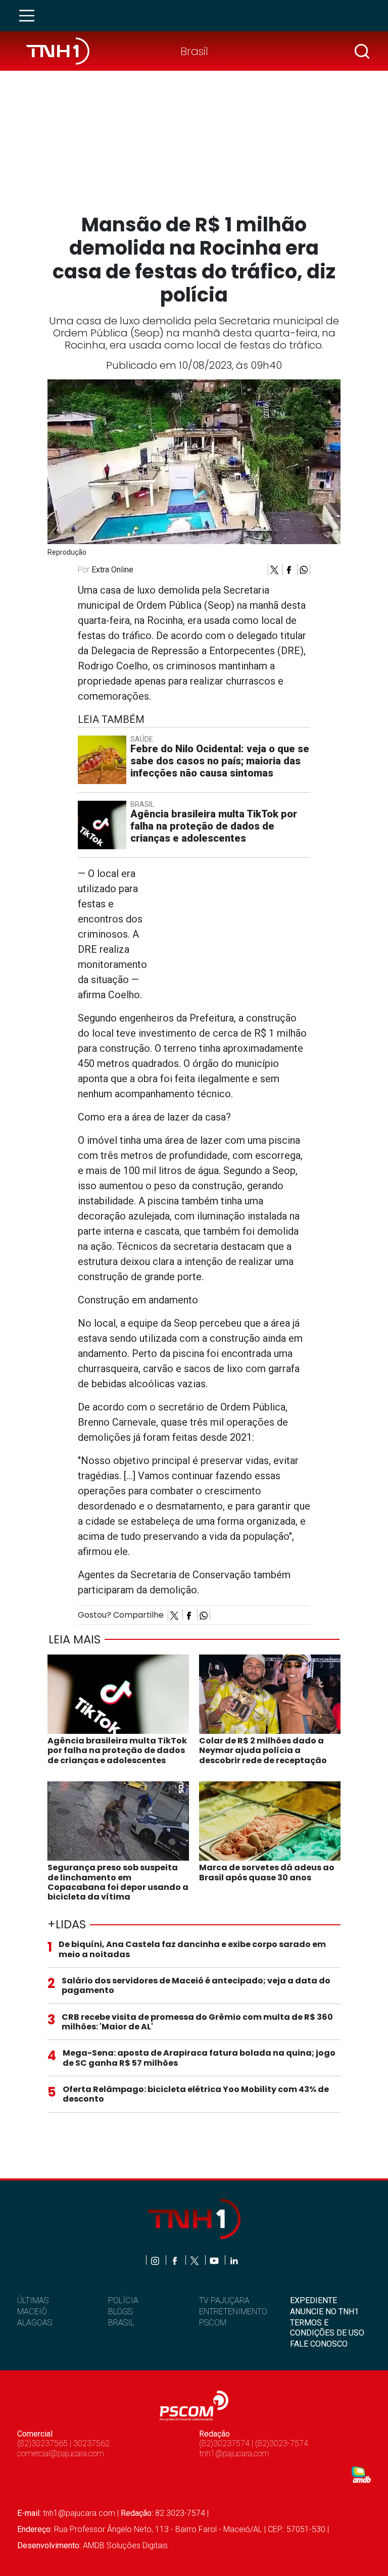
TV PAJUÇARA (224, 2300)
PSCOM (213, 2323)
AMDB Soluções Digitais (125, 2545)
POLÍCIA (123, 2300)
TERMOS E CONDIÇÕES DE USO (327, 2327)
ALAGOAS (35, 2323)
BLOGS (120, 2312)
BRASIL (121, 2323)
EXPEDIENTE (313, 2300)
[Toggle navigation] (30, 16)
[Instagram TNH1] (156, 2260)
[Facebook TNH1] (176, 2260)
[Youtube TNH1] (215, 2260)
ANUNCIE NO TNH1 (324, 2312)
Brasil (194, 51)
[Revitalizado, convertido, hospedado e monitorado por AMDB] (361, 2474)
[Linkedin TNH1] (234, 2260)
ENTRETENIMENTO (233, 2312)
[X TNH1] (195, 2260)
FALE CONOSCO (319, 2344)
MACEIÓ (32, 2312)
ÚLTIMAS (33, 2300)
